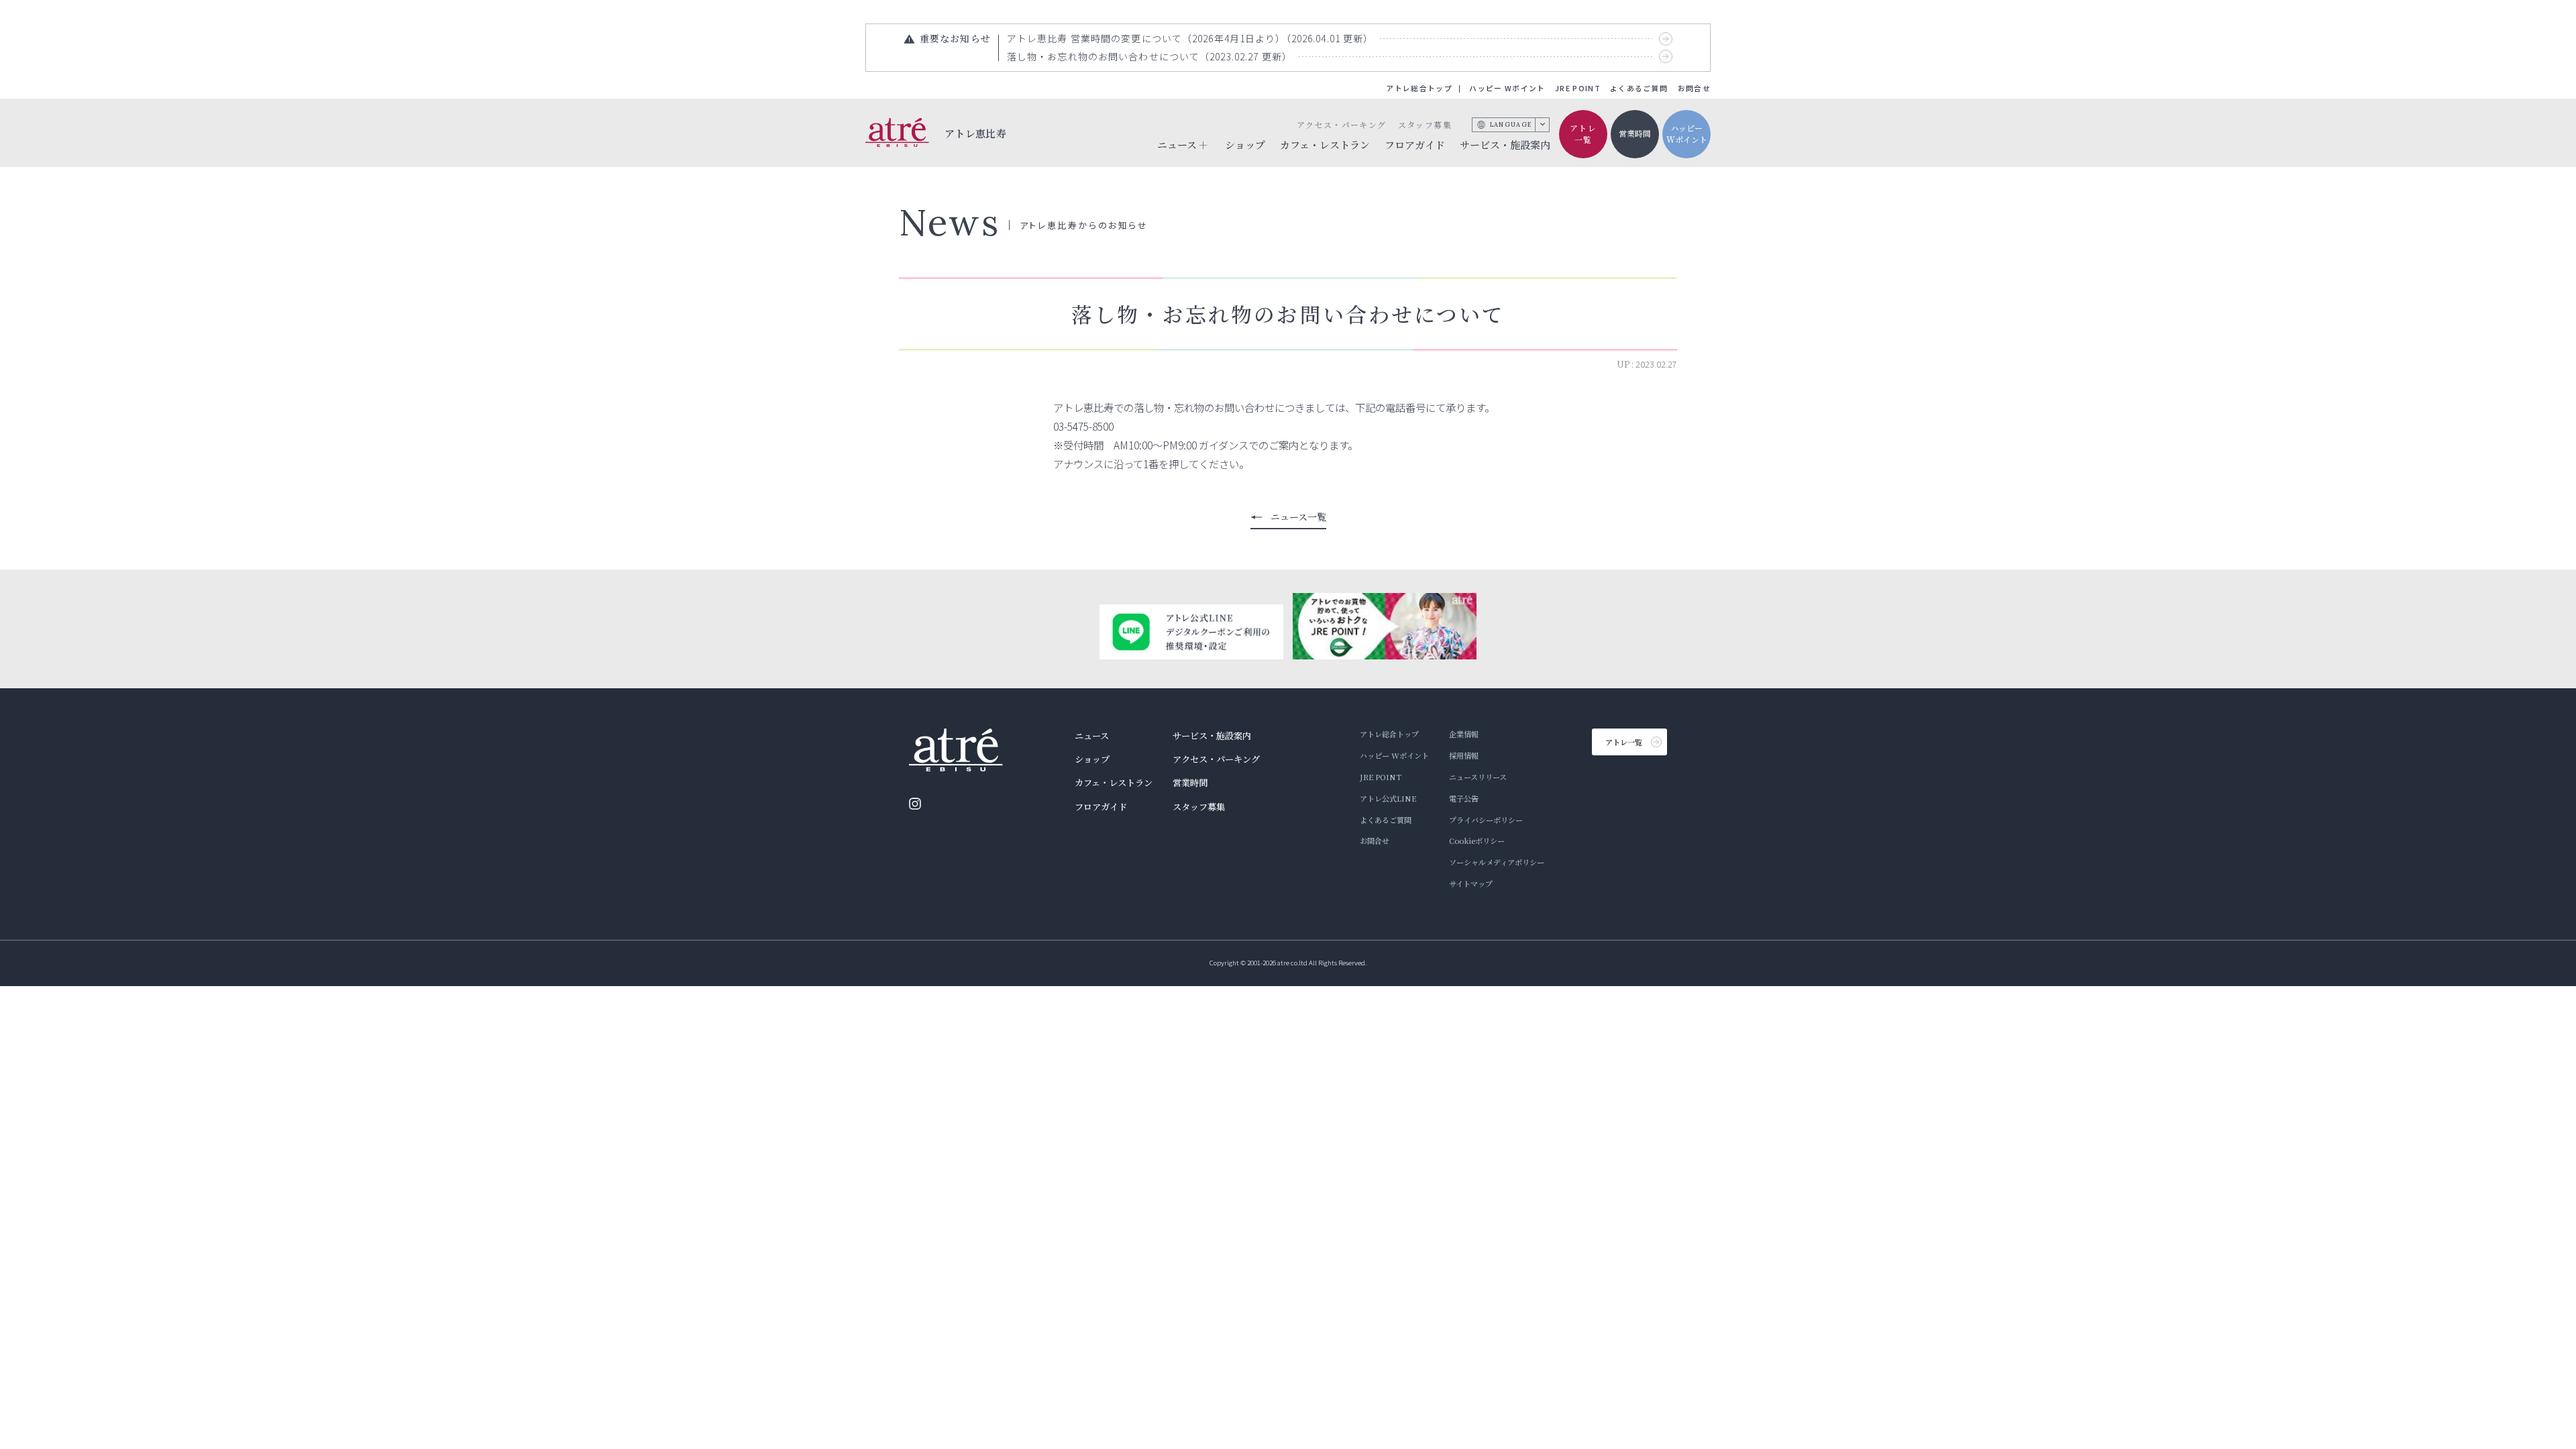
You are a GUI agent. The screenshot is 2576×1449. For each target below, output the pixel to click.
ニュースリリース (1478, 777)
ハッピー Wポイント (1507, 88)
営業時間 (1635, 133)
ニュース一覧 (1298, 517)
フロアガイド (1415, 145)
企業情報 (1464, 734)
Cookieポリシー (1477, 841)
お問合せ (1694, 88)
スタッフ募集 (1425, 124)
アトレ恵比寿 (976, 132)
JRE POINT (1578, 88)
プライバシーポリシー (1486, 820)
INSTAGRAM (915, 804)
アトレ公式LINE (1388, 798)
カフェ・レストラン (1325, 145)
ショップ (1245, 145)
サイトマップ (1471, 883)
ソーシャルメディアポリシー (1497, 862)
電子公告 (1464, 798)
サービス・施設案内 (1505, 145)
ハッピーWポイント (1687, 133)
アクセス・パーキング (1341, 124)
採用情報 (1464, 755)
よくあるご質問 (1639, 88)
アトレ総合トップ (1419, 88)
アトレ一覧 (1583, 133)
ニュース (1092, 736)
